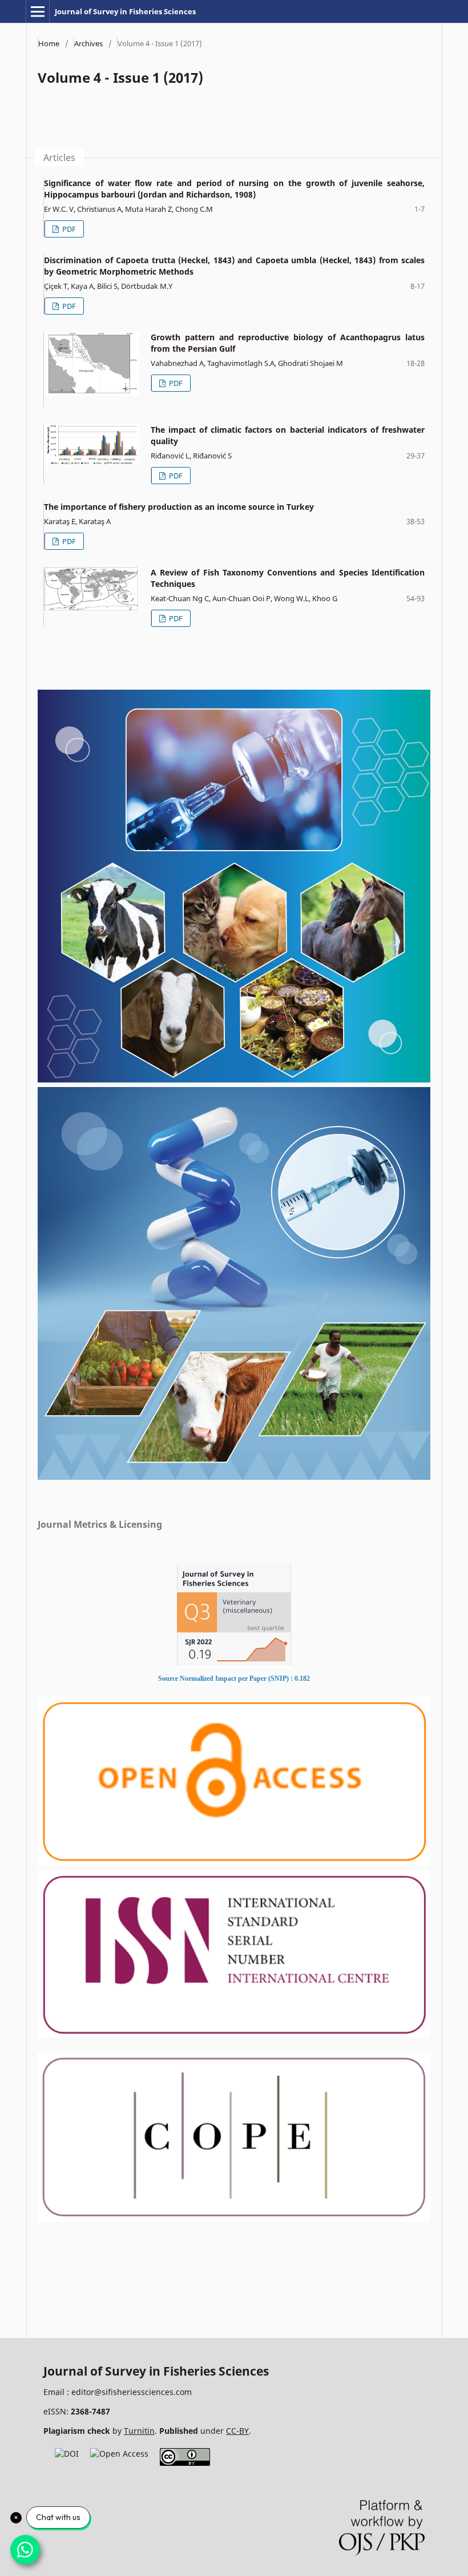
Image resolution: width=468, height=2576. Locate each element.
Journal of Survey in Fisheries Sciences (125, 11)
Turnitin (139, 2431)
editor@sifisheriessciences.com (132, 2392)
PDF (68, 229)
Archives (88, 43)
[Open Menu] (38, 11)
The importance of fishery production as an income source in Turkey (179, 507)
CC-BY (237, 2431)
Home (49, 43)
